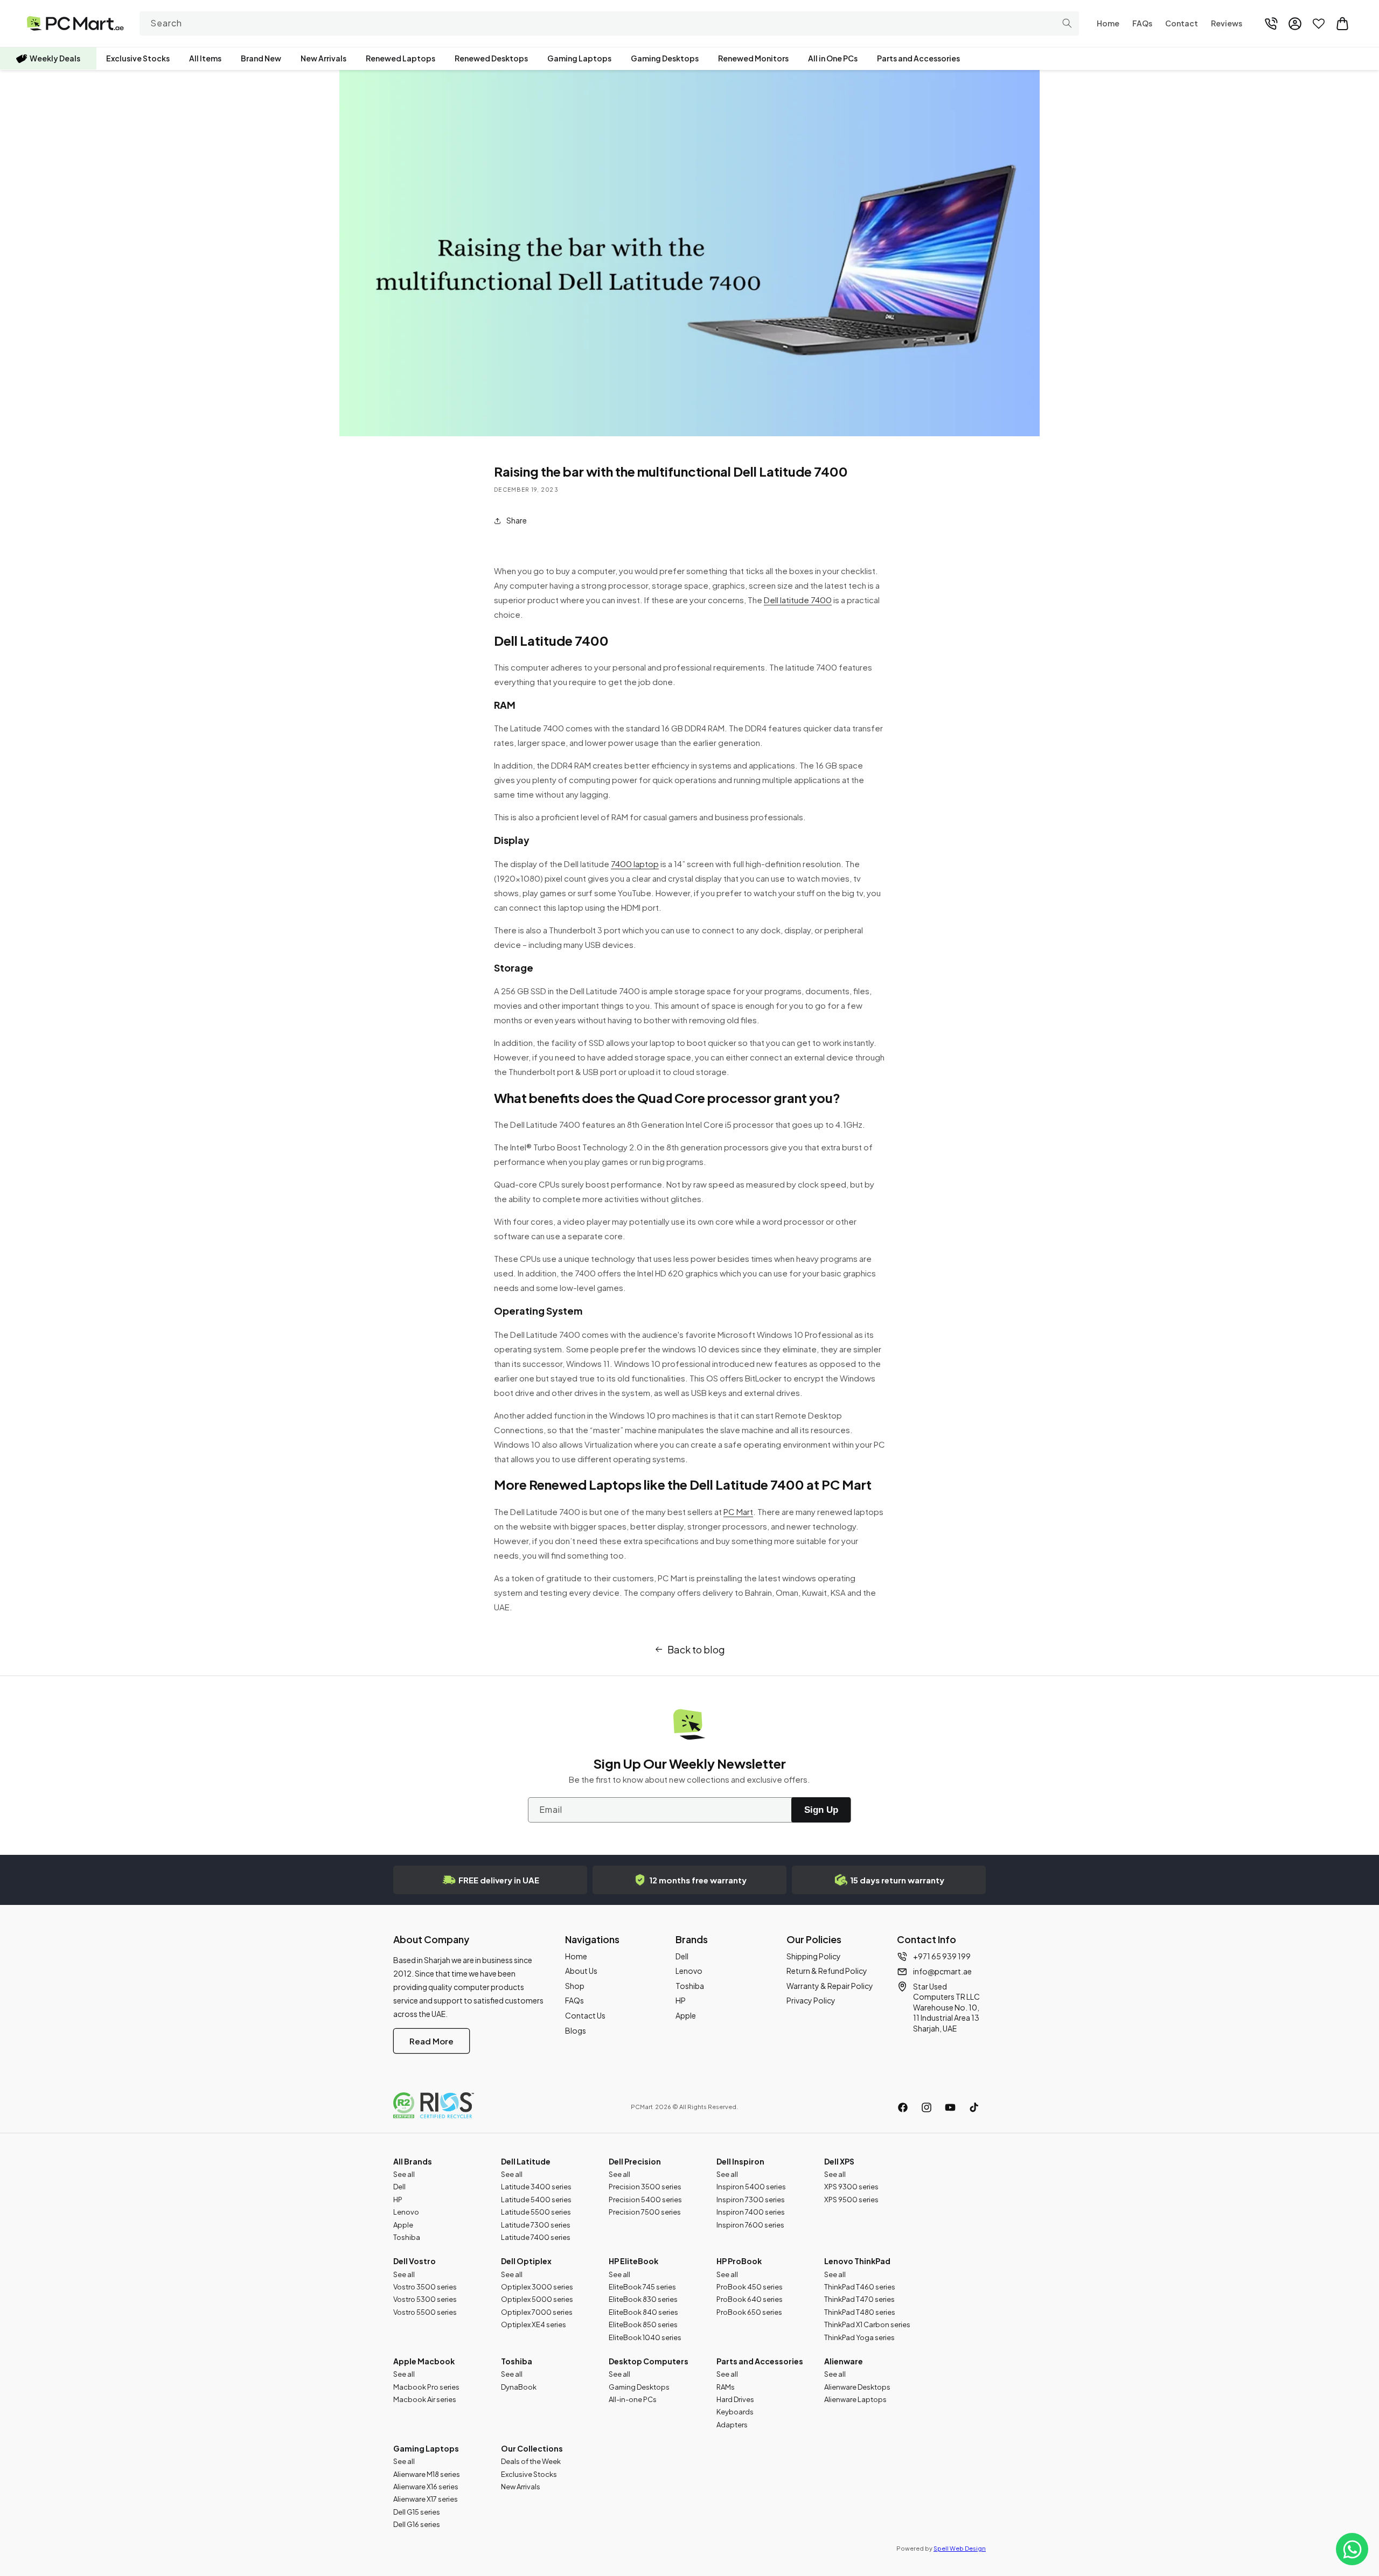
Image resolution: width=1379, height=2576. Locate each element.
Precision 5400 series (645, 2200)
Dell (682, 1956)
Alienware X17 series (426, 2499)
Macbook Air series (425, 2399)
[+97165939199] (1271, 24)
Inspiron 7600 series (750, 2225)
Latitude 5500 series (536, 2212)
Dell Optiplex (526, 2261)
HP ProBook (739, 2261)
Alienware (844, 2361)
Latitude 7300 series (536, 2225)
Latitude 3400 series (536, 2187)
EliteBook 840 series (643, 2312)
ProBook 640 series (750, 2299)
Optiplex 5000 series (537, 2299)
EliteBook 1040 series (645, 2337)
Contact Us (585, 2015)
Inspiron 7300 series (751, 2200)
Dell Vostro (415, 2261)
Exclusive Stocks (138, 58)
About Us (581, 1971)
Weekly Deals (55, 58)
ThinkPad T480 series (860, 2312)
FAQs (574, 2000)
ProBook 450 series (750, 2287)
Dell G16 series (417, 2524)
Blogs (576, 2030)
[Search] (1067, 23)
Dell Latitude (526, 2161)
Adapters (732, 2425)
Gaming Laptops (579, 58)
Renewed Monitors (753, 58)
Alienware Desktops (857, 2387)
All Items (205, 58)
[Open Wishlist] (1319, 24)
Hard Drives (735, 2399)
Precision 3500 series (645, 2187)
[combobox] (610, 23)
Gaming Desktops (665, 58)
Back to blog (696, 1649)
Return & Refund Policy (827, 1971)
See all (404, 2174)
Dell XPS (839, 2161)
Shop (575, 1986)
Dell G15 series (417, 2512)
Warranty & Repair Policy (830, 1986)
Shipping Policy (814, 1956)
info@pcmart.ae (942, 1971)
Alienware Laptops (855, 2399)
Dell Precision (635, 2161)
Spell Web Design (960, 2548)
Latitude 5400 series (536, 2200)
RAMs (726, 2387)
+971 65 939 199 (942, 1956)
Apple (686, 2015)
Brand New (261, 58)
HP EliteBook (633, 2261)
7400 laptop (635, 864)
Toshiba (690, 1986)
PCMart (642, 2107)
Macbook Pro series (426, 2387)
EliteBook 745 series (642, 2287)
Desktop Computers (649, 2361)
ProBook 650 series (749, 2312)
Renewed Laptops (401, 58)
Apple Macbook (424, 2361)
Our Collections (532, 2448)
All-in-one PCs (633, 2399)
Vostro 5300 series (425, 2299)
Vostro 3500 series (425, 2287)
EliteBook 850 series (643, 2324)
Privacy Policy (811, 2000)
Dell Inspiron (740, 2161)
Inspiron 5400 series (751, 2187)
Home (576, 1956)
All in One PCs (833, 58)
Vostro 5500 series (425, 2312)
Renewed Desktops (491, 58)
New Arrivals (323, 58)
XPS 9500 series (851, 2200)
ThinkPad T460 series (860, 2287)
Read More (431, 2041)
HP (681, 2000)
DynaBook (519, 2387)
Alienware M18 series (427, 2474)
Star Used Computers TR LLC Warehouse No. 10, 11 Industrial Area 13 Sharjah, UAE (946, 2007)
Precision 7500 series (645, 2212)
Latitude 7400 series (536, 2237)
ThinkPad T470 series (859, 2299)
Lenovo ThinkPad (857, 2261)
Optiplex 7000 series (537, 2312)
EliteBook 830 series (643, 2299)
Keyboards (735, 2412)
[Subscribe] (821, 1810)
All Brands (413, 2161)
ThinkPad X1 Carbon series (867, 2324)
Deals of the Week (531, 2461)
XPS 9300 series (851, 2187)
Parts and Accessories (918, 58)
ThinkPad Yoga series (859, 2337)
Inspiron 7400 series (751, 2212)
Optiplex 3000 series (537, 2287)
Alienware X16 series (426, 2487)
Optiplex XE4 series (534, 2324)
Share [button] (517, 520)
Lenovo (689, 1971)
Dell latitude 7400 (798, 600)
